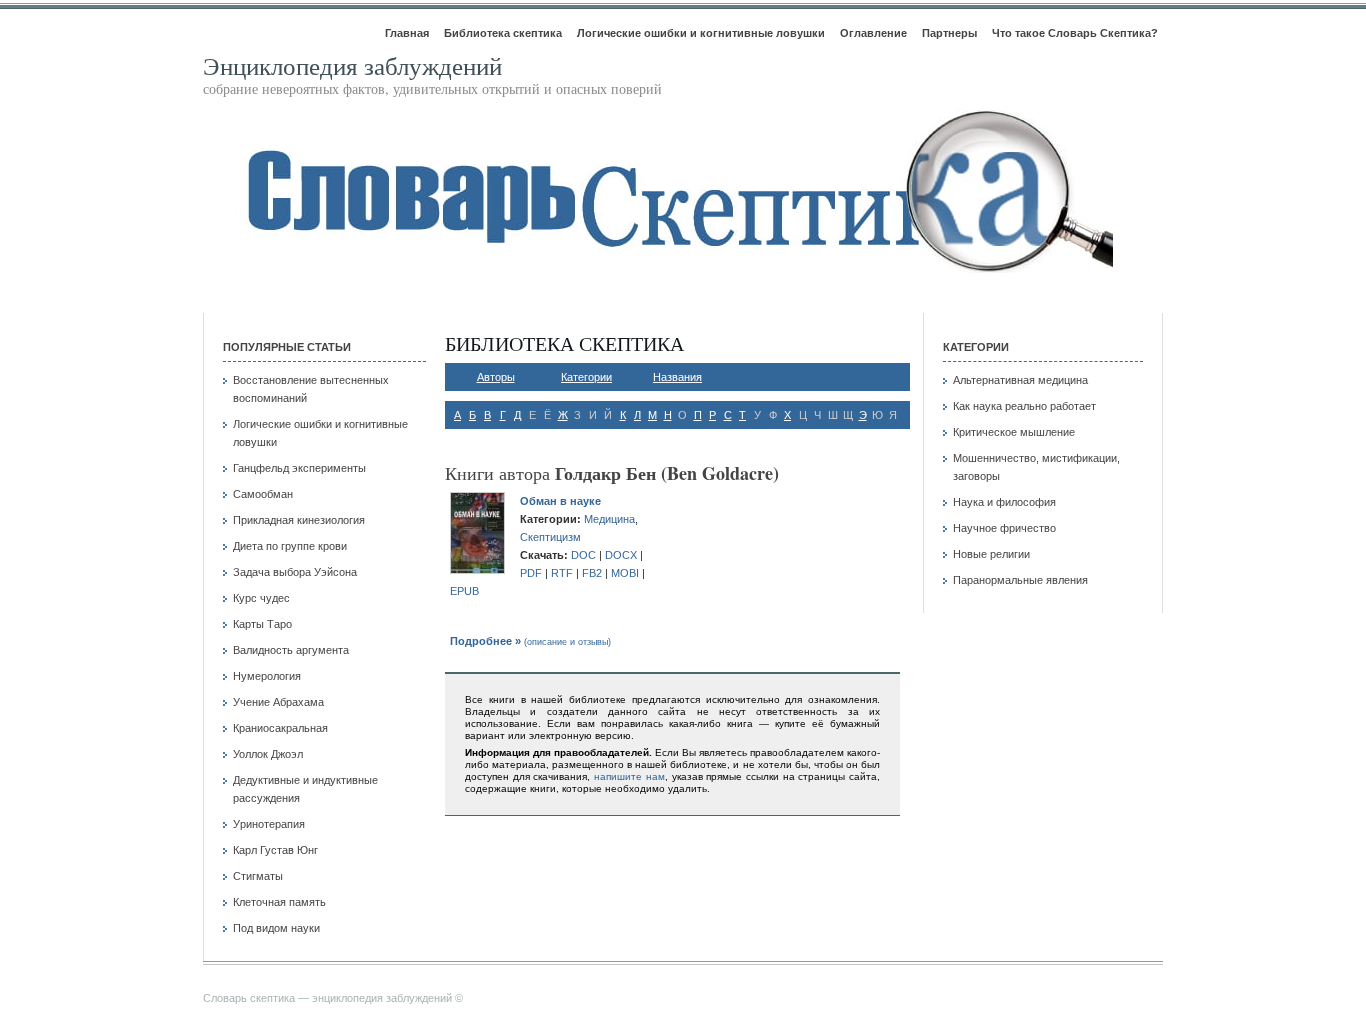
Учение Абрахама (278, 702)
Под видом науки (276, 928)
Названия (677, 377)
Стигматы (258, 876)
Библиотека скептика (503, 33)
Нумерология (267, 676)
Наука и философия (1004, 502)
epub (464, 591)
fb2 (592, 573)
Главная (407, 33)
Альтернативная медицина (1020, 380)
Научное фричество (1004, 528)
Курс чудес (261, 598)
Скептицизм (550, 537)
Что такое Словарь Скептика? (1075, 33)
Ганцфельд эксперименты (299, 468)
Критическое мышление (1014, 432)
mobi (625, 573)
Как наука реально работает (1024, 406)
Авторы (496, 377)
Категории (586, 377)
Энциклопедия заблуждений (352, 65)
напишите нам (629, 776)
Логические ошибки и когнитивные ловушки (701, 33)
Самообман (263, 494)
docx (621, 555)
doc (583, 555)
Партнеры (949, 33)
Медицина (609, 519)
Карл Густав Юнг (275, 850)
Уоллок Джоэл (268, 754)
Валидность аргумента (291, 650)
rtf (562, 573)
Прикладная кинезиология (299, 520)
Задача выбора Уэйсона (295, 572)
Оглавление (873, 33)
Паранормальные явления (1020, 580)
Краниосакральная (280, 728)
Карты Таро (262, 624)
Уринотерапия (269, 824)
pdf (531, 573)
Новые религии (991, 554)
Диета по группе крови (290, 546)
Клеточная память (279, 902)
